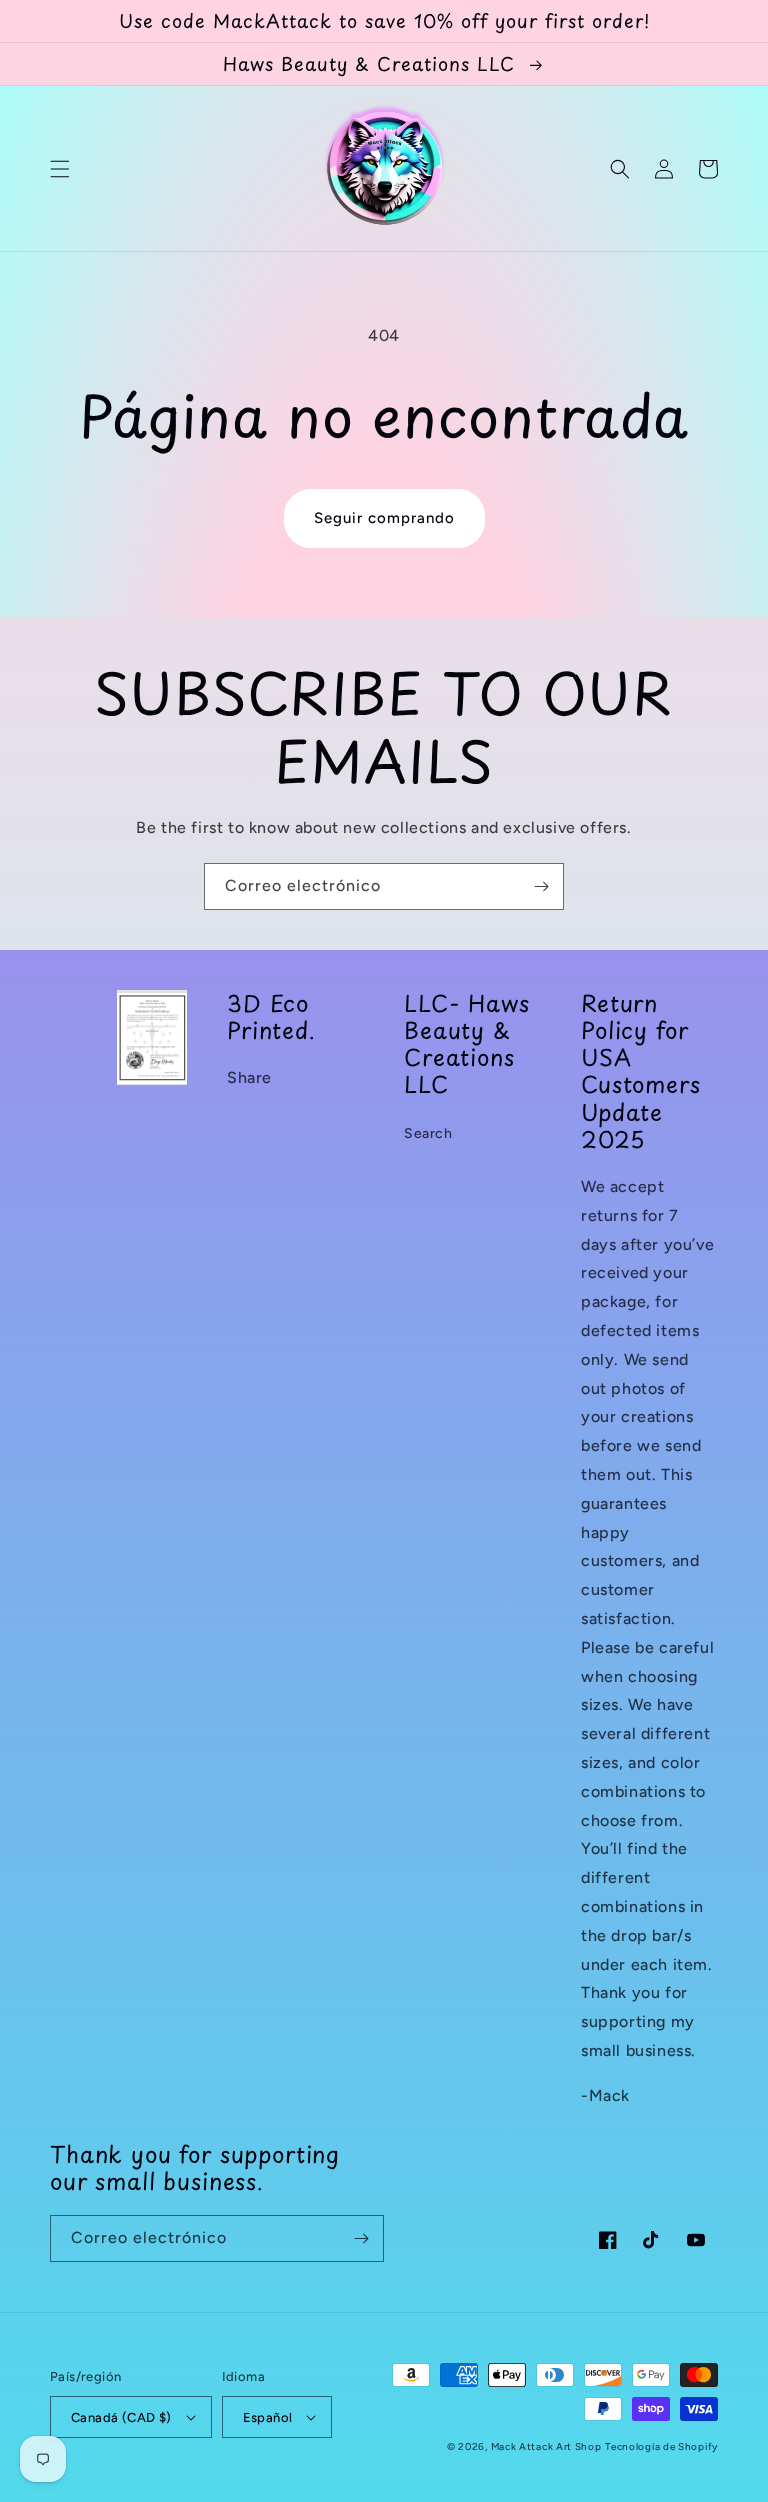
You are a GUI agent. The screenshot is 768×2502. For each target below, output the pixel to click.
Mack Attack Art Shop (546, 2446)
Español (268, 2417)
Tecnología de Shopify (661, 2446)
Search (428, 1133)
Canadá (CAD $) (121, 2417)
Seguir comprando (384, 518)
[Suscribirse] (541, 886)
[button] (60, 169)
